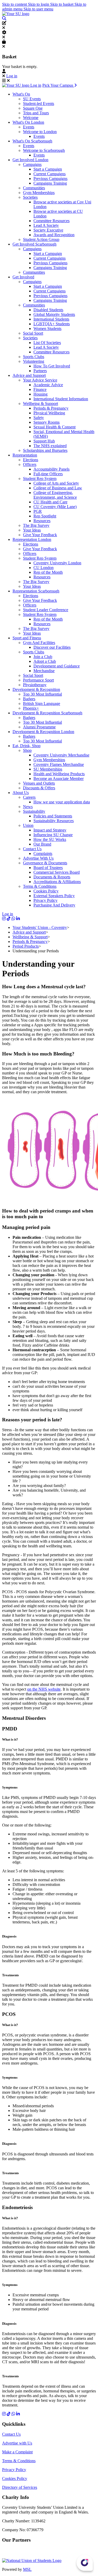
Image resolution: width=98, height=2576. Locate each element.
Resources (42, 521)
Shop (27, 750)
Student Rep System (40, 479)
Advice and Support (29, 932)
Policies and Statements (53, 816)
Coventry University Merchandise (61, 755)
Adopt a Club (45, 661)
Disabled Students (48, 310)
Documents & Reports (52, 877)
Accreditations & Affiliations (57, 882)
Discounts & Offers (39, 788)
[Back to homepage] (16, 14)
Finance (40, 389)
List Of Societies (47, 343)
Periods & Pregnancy (51, 408)
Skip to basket (62, 4)
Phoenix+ (31, 708)
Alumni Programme (39, 727)
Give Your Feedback (40, 535)
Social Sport (33, 333)
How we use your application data (62, 802)
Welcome (31, 118)
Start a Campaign (48, 169)
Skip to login (39, 4)
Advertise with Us (17, 2443)
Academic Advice (48, 385)
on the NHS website (44, 1689)
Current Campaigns (50, 174)
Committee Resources (51, 221)
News (28, 807)
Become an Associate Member (59, 779)
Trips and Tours (36, 113)
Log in (12, 76)
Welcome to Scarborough (44, 150)
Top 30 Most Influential (42, 694)
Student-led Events (39, 104)
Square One (33, 108)
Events (29, 127)
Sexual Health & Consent (54, 427)
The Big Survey (36, 525)
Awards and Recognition (54, 235)
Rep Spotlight (45, 516)
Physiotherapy (35, 685)
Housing (41, 394)
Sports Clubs (34, 357)
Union (28, 825)
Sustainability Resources (54, 821)
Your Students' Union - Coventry (40, 927)
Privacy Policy (45, 900)
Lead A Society (46, 225)
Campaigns (32, 164)
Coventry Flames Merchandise (59, 764)
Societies (30, 197)
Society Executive (48, 230)
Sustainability (34, 811)
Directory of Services (20, 2487)
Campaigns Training (50, 183)
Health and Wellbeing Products (59, 774)
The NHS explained (50, 446)
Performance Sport (38, 680)
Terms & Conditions (40, 886)
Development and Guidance (57, 666)
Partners (40, 371)
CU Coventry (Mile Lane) (55, 507)
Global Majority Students (54, 314)
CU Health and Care (50, 502)
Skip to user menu (38, 9)
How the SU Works (50, 839)
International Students (51, 319)
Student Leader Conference (46, 610)
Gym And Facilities (39, 643)
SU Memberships (48, 769)
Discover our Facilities (52, 647)
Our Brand (42, 844)
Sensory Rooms (47, 422)
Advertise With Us (38, 858)
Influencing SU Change (53, 835)
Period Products (26, 946)
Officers (30, 464)
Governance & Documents (45, 863)
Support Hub (44, 441)
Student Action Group (41, 239)
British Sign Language (42, 704)
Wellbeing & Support (41, 404)
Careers (29, 797)
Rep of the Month (48, 572)
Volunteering (34, 361)
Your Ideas (32, 530)
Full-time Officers (48, 474)
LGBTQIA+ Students (52, 324)
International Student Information (61, 399)
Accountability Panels (51, 469)
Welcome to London (40, 132)
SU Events (32, 99)
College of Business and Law (58, 488)
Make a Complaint (17, 2452)
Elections (31, 460)
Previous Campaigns (50, 179)
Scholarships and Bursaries (45, 450)
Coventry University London (57, 563)
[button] (4, 18)
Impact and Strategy (50, 830)
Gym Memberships (39, 193)
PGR (38, 511)
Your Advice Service (40, 380)
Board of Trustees (48, 868)
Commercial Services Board (57, 872)
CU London (44, 568)
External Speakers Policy (54, 896)
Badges (29, 699)
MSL (27, 2569)
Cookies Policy (46, 891)
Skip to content (15, 4)
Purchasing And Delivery (54, 905)
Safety (39, 418)
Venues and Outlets (39, 783)
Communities (34, 188)
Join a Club (43, 657)
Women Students (47, 329)
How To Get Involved (52, 366)
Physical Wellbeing (49, 413)
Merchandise (44, 671)
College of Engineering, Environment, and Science (55, 495)
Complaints (43, 854)
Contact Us (32, 849)
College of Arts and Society (56, 483)
